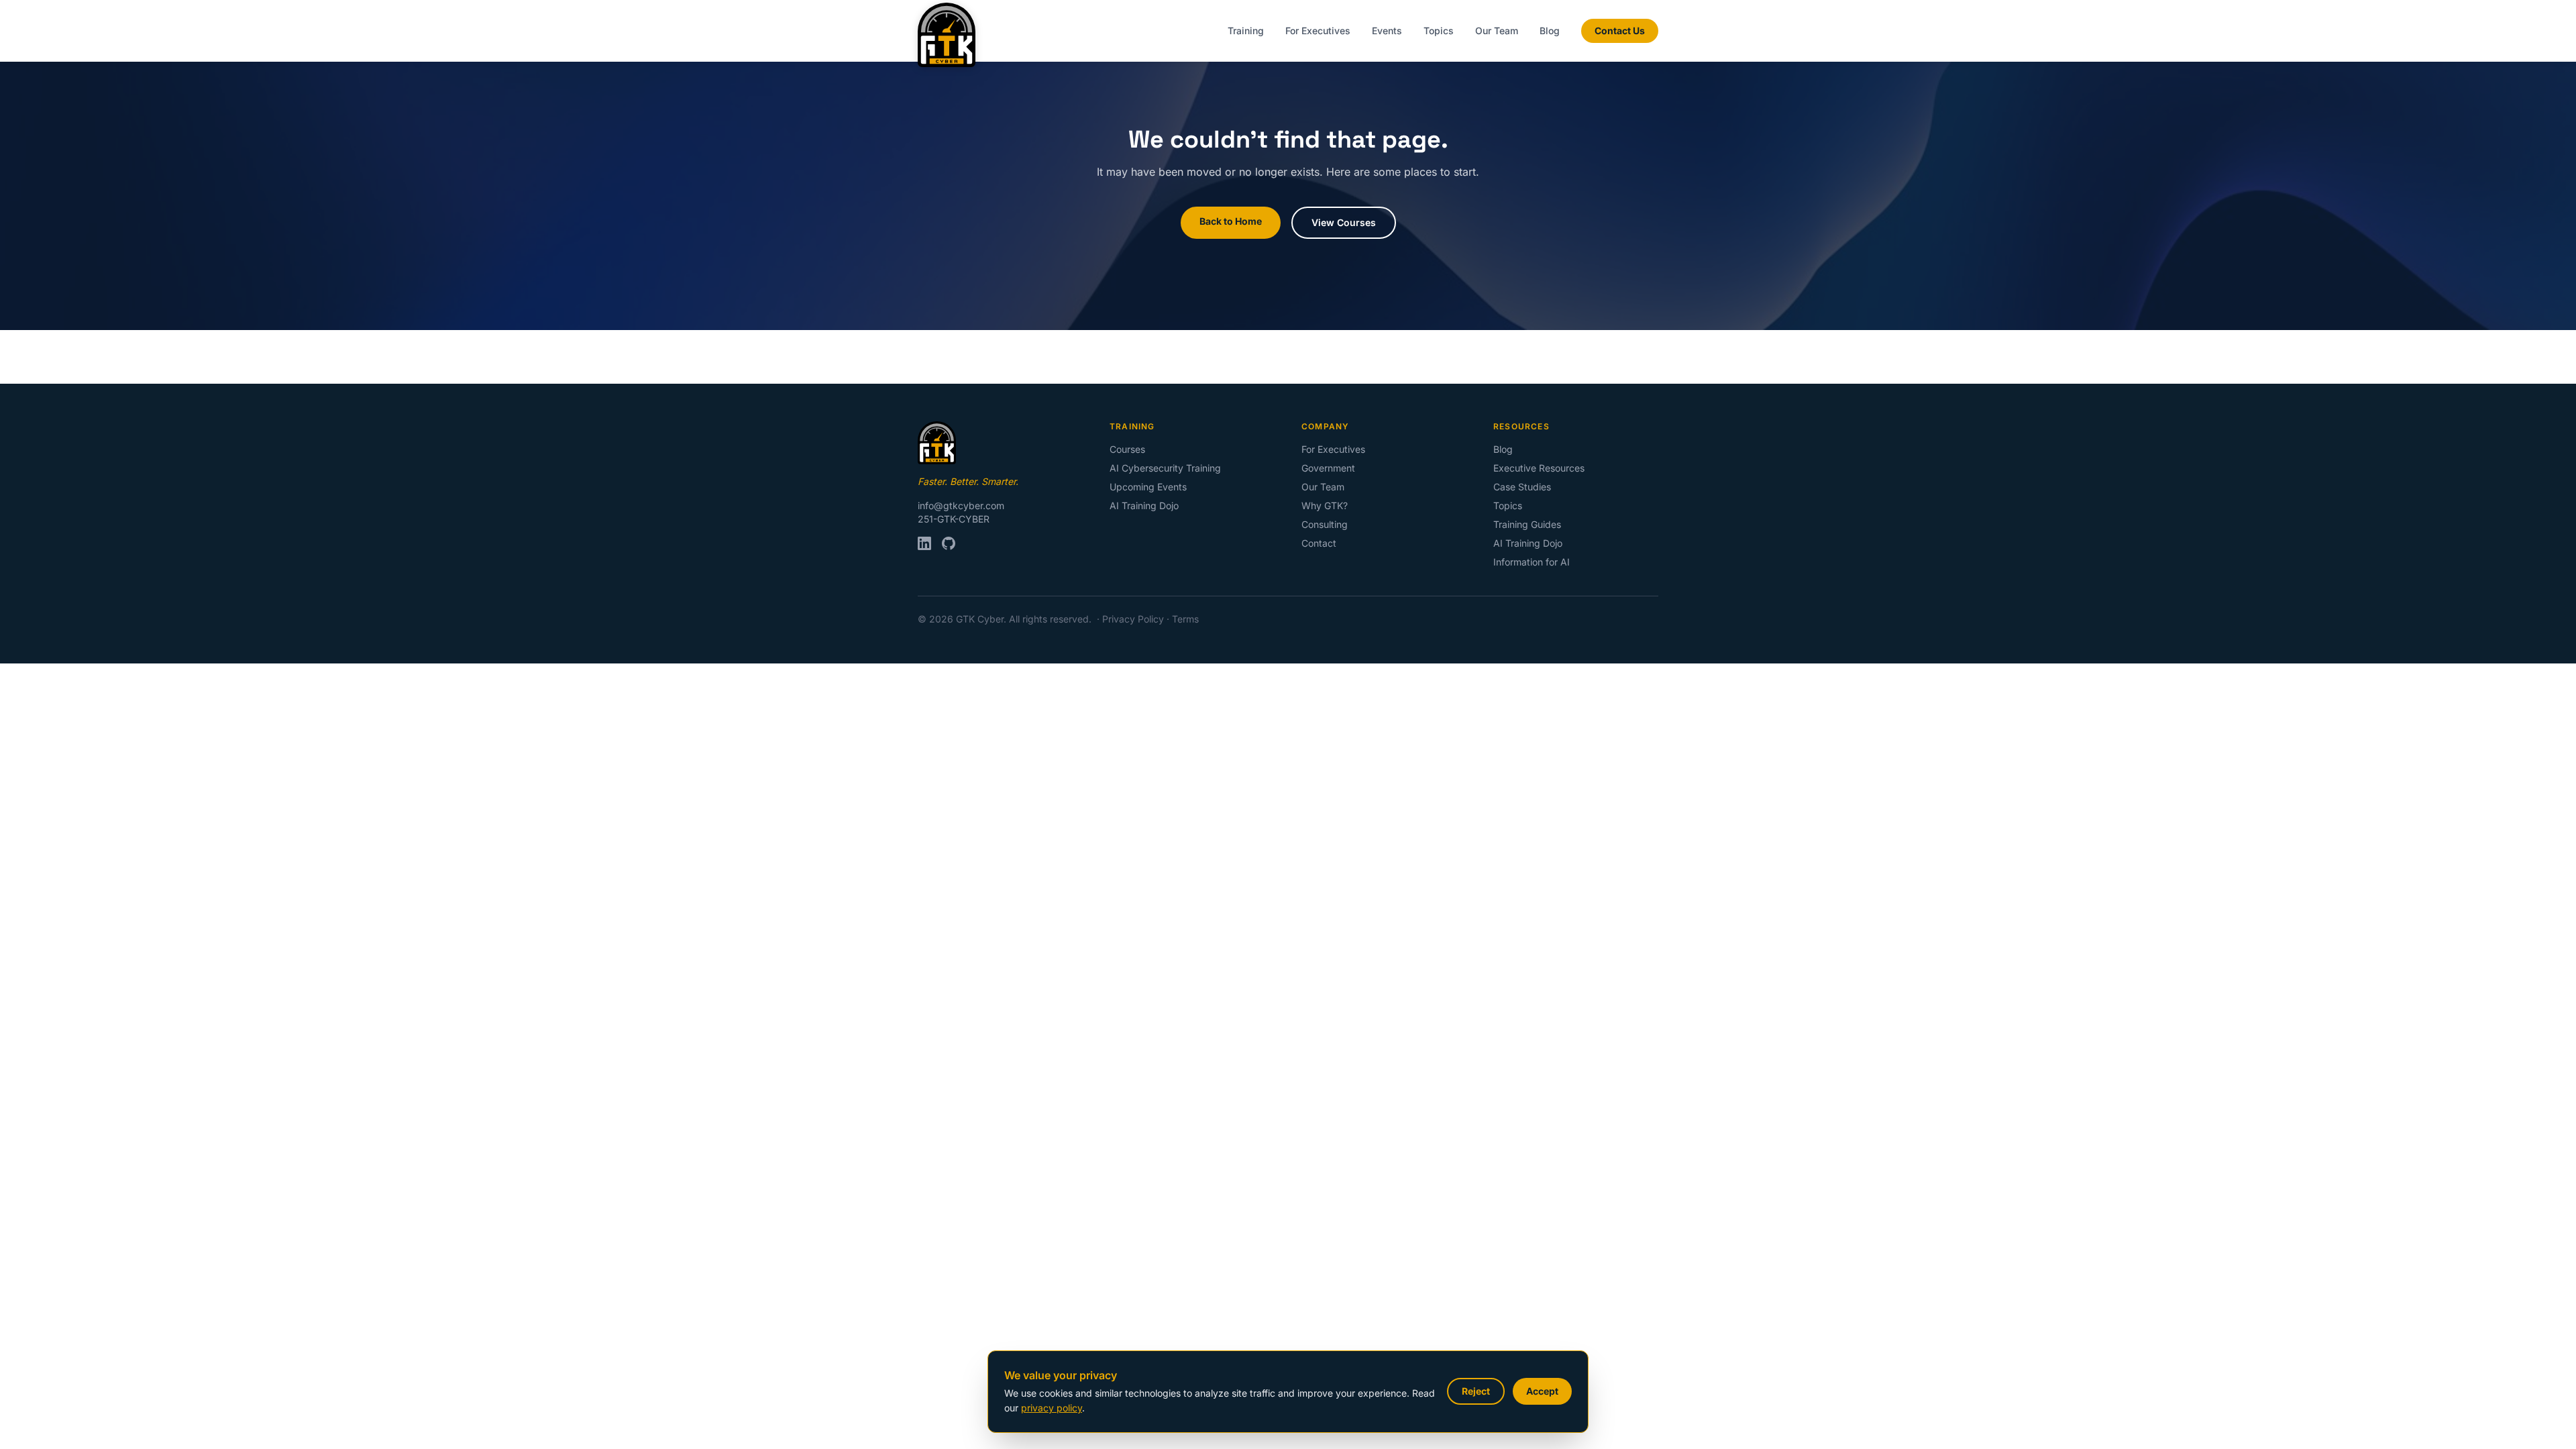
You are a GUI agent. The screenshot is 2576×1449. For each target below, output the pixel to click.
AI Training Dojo (1144, 505)
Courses (1127, 449)
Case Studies (1522, 487)
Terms (1185, 619)
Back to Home (1231, 221)
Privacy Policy (1133, 619)
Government (1328, 468)
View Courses (1344, 222)
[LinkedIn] (924, 543)
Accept (1542, 1391)
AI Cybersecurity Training (1165, 468)
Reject (1476, 1391)
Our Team (1497, 31)
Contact (1319, 543)
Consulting (1325, 524)
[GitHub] (949, 543)
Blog (1550, 31)
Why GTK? (1325, 505)
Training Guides (1527, 524)
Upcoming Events (1148, 487)
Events (1387, 31)
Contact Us (1620, 31)
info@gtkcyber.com (961, 505)
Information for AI (1532, 562)
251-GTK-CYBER (954, 519)
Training (1246, 31)
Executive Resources (1539, 468)
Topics (1439, 31)
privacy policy (1052, 1408)
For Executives (1318, 31)
